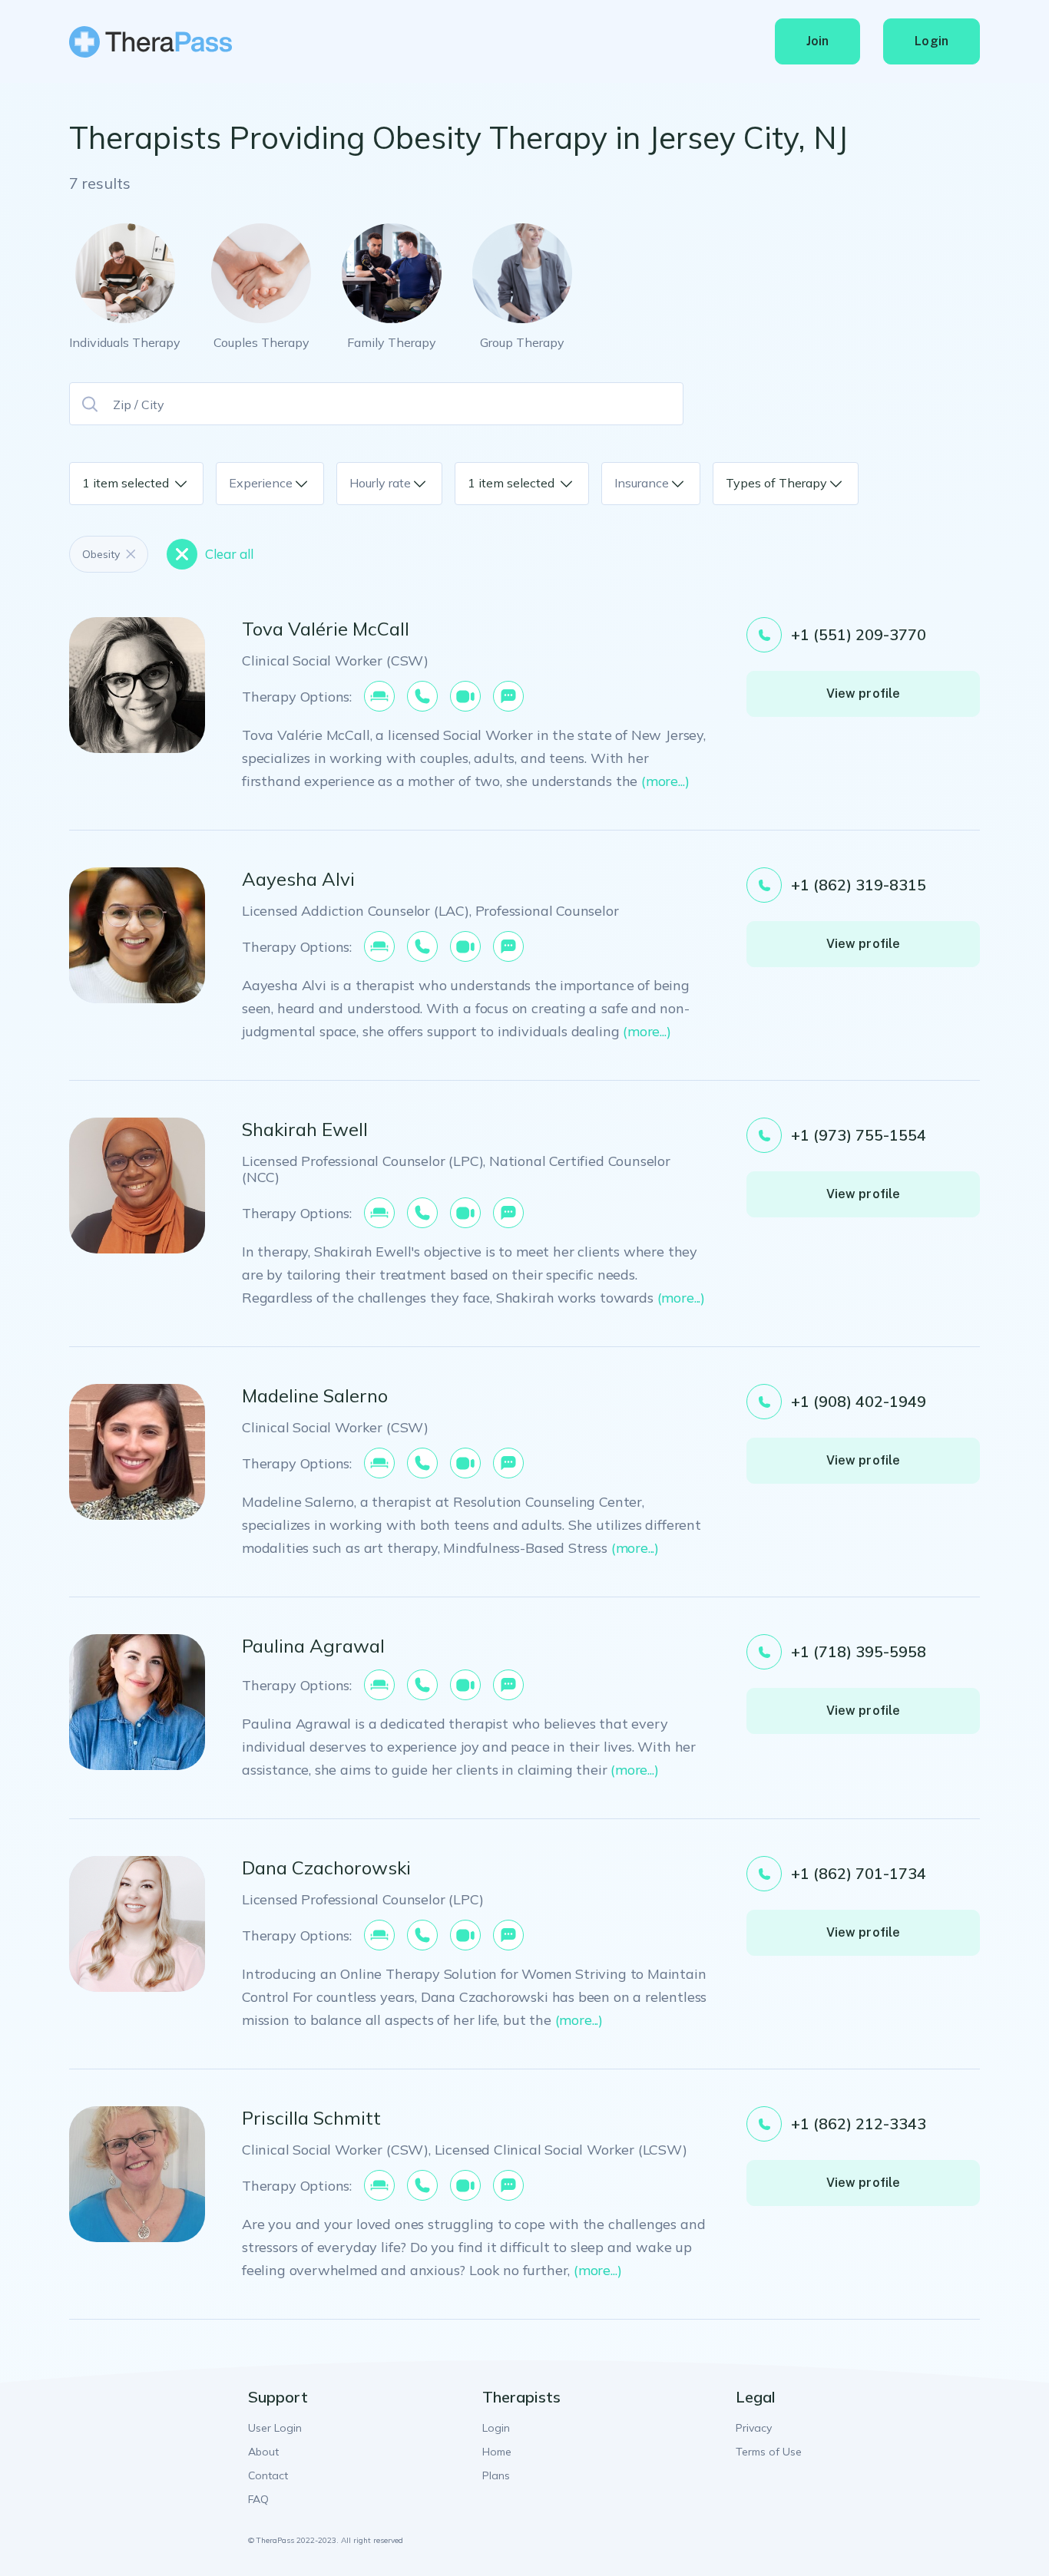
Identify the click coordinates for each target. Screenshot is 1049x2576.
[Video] (465, 696)
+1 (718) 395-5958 (859, 1651)
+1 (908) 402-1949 (859, 1401)
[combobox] (170, 484)
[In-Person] (379, 696)
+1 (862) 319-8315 (859, 885)
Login (932, 41)
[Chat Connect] (508, 696)
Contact (268, 2475)
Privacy (754, 2428)
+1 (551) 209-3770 (859, 634)
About (263, 2452)
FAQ (258, 2499)
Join (818, 41)
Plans (496, 2475)
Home (497, 2452)
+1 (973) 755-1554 (859, 1135)
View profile (864, 694)
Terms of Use (769, 2452)
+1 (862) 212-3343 (859, 2124)
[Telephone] (422, 696)
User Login (275, 2428)
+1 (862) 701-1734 (859, 1873)
